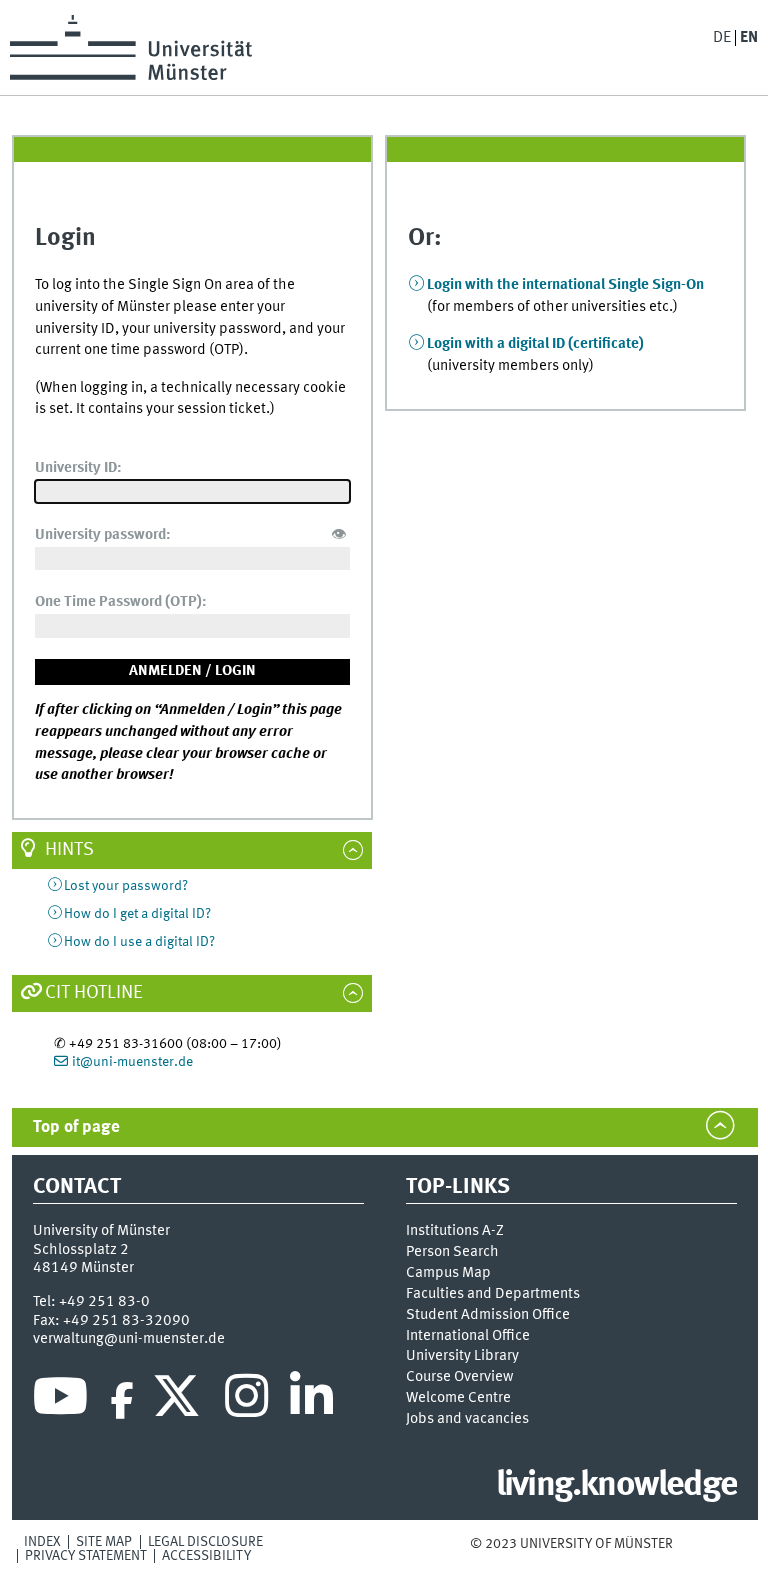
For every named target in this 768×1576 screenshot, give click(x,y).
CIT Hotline (94, 993)
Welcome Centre (458, 1398)
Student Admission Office (488, 1315)
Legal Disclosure (205, 1542)
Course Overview (459, 1377)
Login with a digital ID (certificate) (535, 344)
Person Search (452, 1252)
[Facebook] (122, 1401)
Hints (69, 850)
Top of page (76, 1127)
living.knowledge (616, 1486)
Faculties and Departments (493, 1294)
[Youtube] (60, 1401)
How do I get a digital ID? (137, 914)
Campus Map (448, 1273)
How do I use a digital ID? (139, 942)
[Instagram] (246, 1401)
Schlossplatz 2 (81, 1250)
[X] (179, 1401)
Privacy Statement (86, 1556)
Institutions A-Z (455, 1231)
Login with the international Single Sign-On (565, 285)
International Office (468, 1336)
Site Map (104, 1542)
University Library (462, 1356)
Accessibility (206, 1556)
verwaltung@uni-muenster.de (129, 1339)
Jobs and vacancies (467, 1419)
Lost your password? (126, 886)
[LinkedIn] (311, 1401)
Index (42, 1542)
